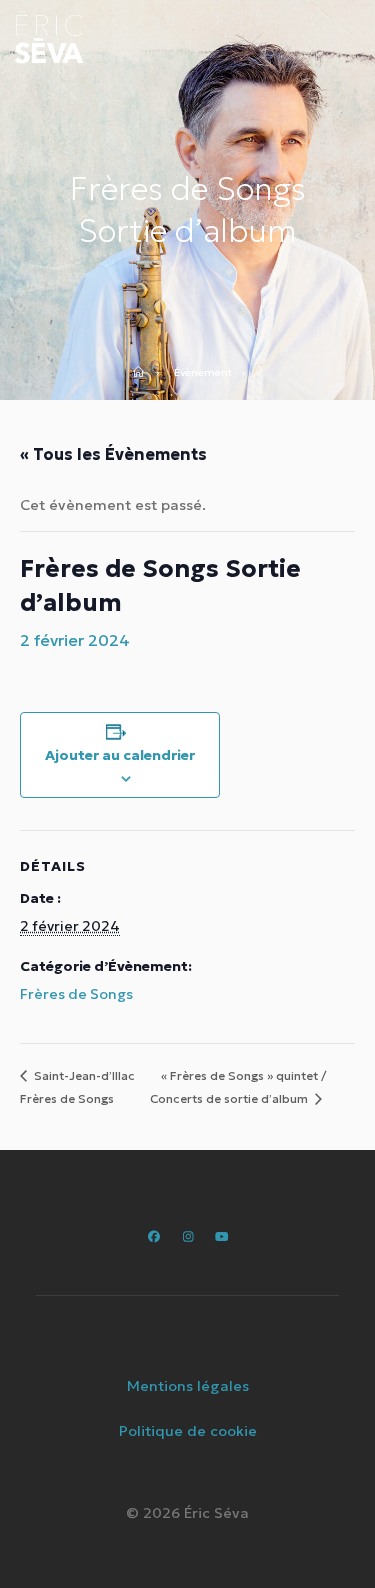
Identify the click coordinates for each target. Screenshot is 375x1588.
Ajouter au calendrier (120, 755)
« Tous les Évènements (113, 454)
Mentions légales (188, 1386)
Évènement (203, 373)
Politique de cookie (188, 1431)
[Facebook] (153, 1236)
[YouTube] (220, 1236)
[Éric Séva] (49, 37)
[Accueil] (145, 373)
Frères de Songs (76, 994)
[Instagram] (187, 1236)
